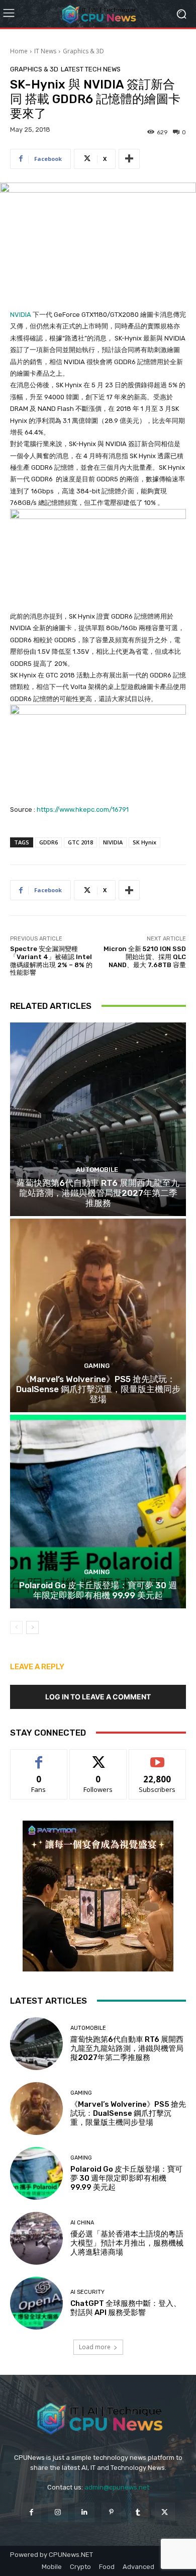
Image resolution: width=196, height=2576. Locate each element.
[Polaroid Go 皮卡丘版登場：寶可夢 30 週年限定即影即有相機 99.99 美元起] (98, 1512)
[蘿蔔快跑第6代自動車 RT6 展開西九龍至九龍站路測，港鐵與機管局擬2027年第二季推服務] (98, 1119)
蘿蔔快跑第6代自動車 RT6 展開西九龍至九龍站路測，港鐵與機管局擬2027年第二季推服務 (98, 1193)
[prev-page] (16, 1627)
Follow (98, 1757)
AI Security (87, 2292)
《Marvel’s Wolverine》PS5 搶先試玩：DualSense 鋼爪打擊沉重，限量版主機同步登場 (98, 1389)
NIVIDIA (113, 842)
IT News (45, 51)
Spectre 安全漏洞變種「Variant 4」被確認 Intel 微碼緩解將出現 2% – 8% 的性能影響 (51, 961)
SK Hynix (144, 842)
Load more (95, 2347)
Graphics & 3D (83, 51)
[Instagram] (58, 2512)
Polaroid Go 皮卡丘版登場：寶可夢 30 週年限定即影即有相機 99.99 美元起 (98, 1590)
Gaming (97, 1366)
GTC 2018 (80, 842)
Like (39, 1757)
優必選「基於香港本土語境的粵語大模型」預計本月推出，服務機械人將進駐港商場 (127, 2243)
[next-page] (32, 1627)
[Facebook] (31, 2512)
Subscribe (157, 1757)
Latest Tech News (91, 69)
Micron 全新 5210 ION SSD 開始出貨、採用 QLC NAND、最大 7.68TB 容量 (145, 957)
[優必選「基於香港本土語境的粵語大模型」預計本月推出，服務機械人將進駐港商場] (36, 2238)
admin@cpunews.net (117, 2487)
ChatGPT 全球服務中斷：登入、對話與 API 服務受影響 (126, 2308)
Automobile (97, 1170)
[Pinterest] (111, 2512)
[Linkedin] (85, 2512)
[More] (129, 159)
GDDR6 (48, 842)
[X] (165, 2512)
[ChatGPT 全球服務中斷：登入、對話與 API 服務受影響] (36, 2303)
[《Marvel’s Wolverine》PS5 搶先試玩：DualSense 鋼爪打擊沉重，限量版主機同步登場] (98, 1315)
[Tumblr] (138, 2512)
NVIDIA (21, 315)
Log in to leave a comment (98, 1697)
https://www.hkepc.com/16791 (83, 809)
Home (19, 51)
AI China (82, 2223)
